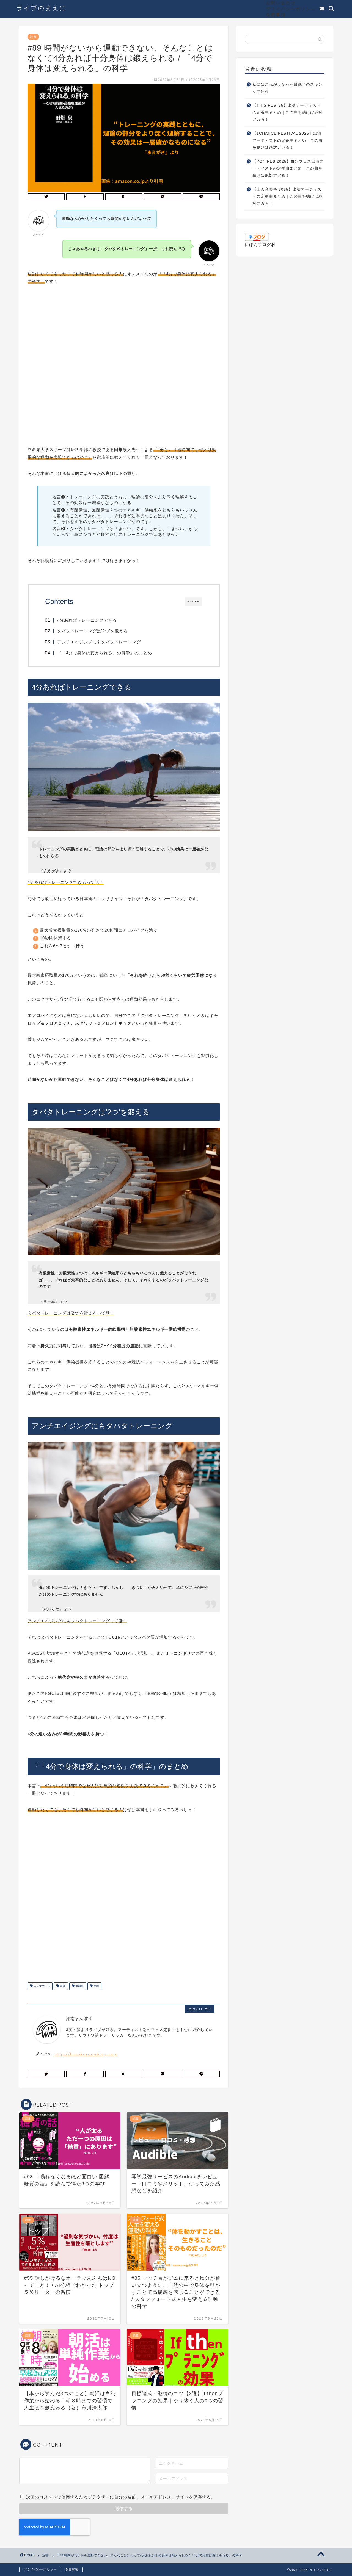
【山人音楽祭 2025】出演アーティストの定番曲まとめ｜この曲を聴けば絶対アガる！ (288, 197)
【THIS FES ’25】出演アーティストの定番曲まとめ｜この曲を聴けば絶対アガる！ (288, 112)
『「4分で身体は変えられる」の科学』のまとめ (105, 653)
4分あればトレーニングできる (87, 620)
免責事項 (276, 15)
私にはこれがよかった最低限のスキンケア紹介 (288, 88)
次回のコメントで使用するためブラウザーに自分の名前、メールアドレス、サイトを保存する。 (121, 2497)
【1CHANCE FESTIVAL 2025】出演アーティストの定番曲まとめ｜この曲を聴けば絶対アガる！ (288, 140)
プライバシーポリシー (291, 9)
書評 (62, 1986)
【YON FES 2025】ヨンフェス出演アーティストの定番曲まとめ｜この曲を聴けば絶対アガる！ (288, 168)
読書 (33, 37)
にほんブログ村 (260, 244)
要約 (96, 1986)
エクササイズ (41, 1986)
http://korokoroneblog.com (86, 2054)
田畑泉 (79, 1986)
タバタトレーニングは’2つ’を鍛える (93, 631)
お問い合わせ (281, 3)
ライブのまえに (42, 8)
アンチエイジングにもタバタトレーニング (99, 642)
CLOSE (194, 601)
